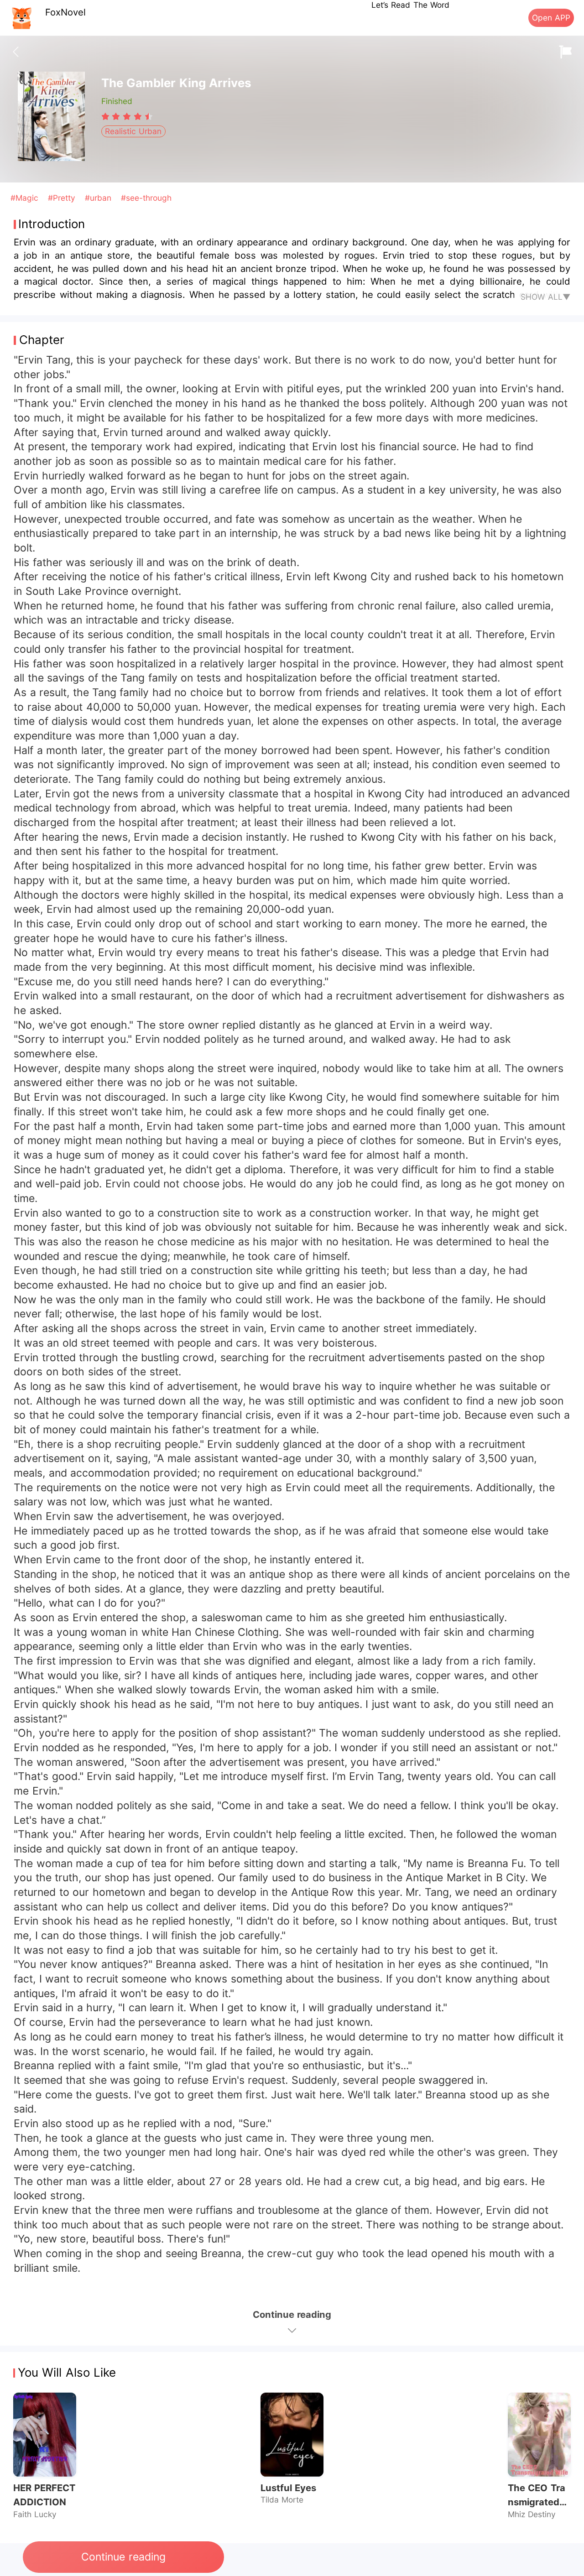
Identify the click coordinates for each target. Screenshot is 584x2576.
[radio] (107, 116)
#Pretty (63, 198)
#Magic (26, 198)
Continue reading (123, 2557)
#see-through (146, 198)
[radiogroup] (127, 116)
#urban (99, 198)
